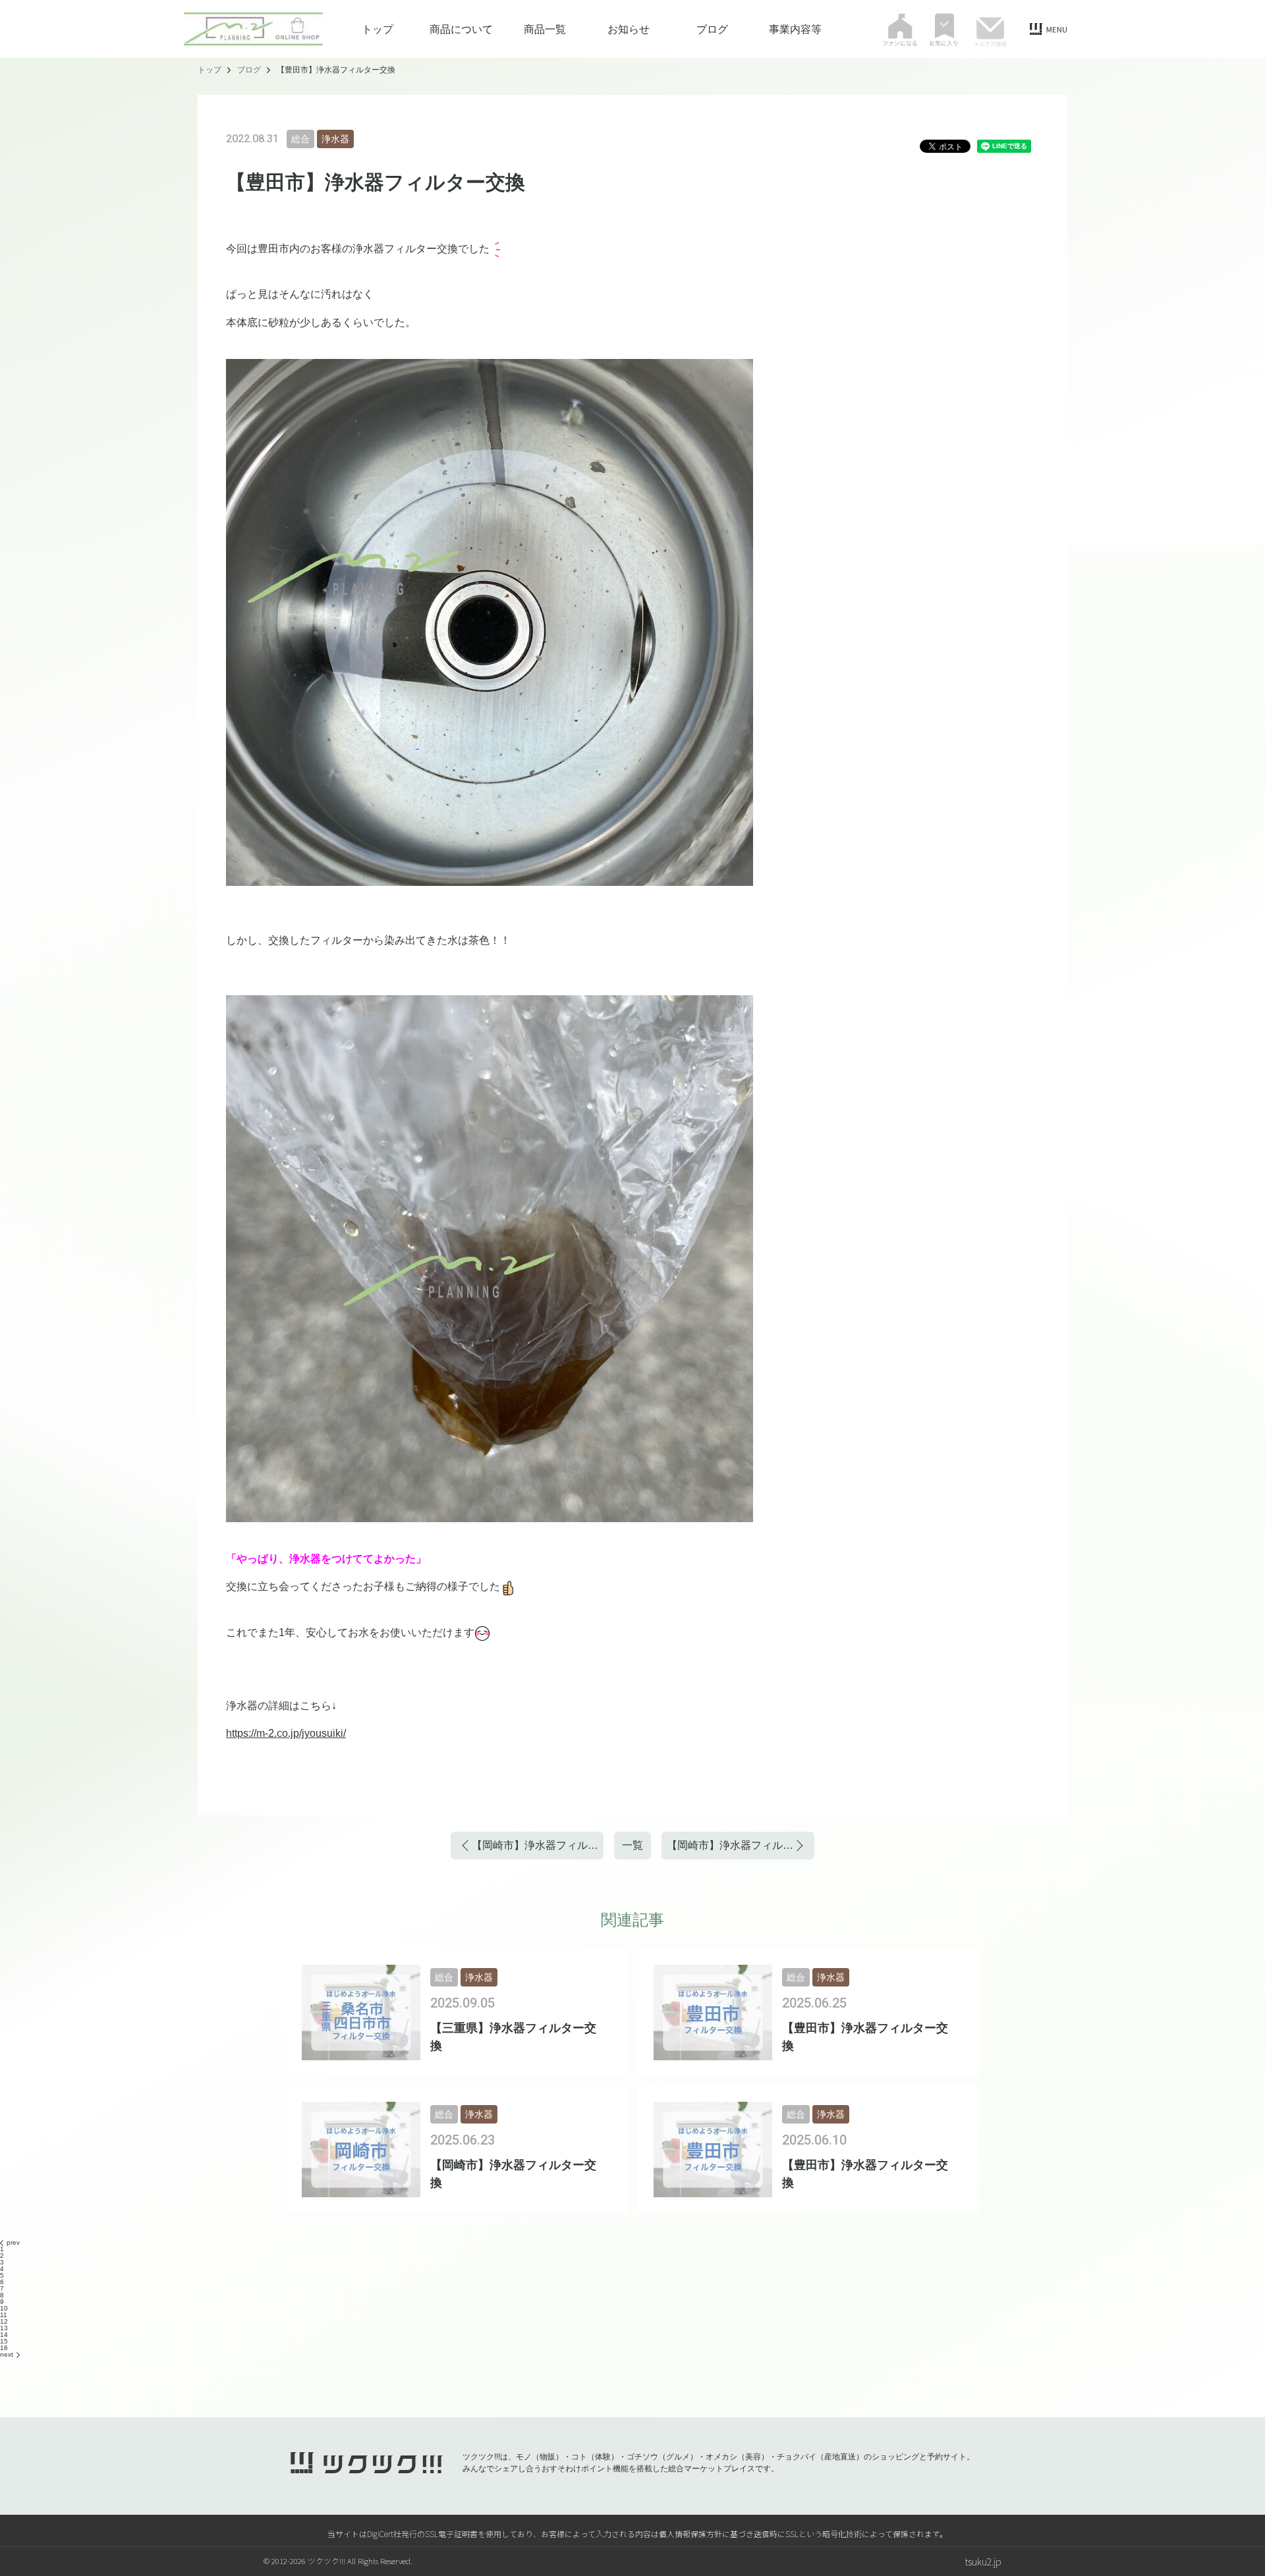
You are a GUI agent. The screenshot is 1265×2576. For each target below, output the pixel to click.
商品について (461, 29)
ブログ (712, 29)
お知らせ (629, 29)
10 (4, 2308)
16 (4, 2348)
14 (4, 2335)
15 (4, 2341)
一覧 (632, 1845)
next (7, 2354)
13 (4, 2328)
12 (4, 2321)
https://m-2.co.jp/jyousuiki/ (286, 1733)
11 (4, 2315)
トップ (378, 29)
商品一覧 (545, 29)
